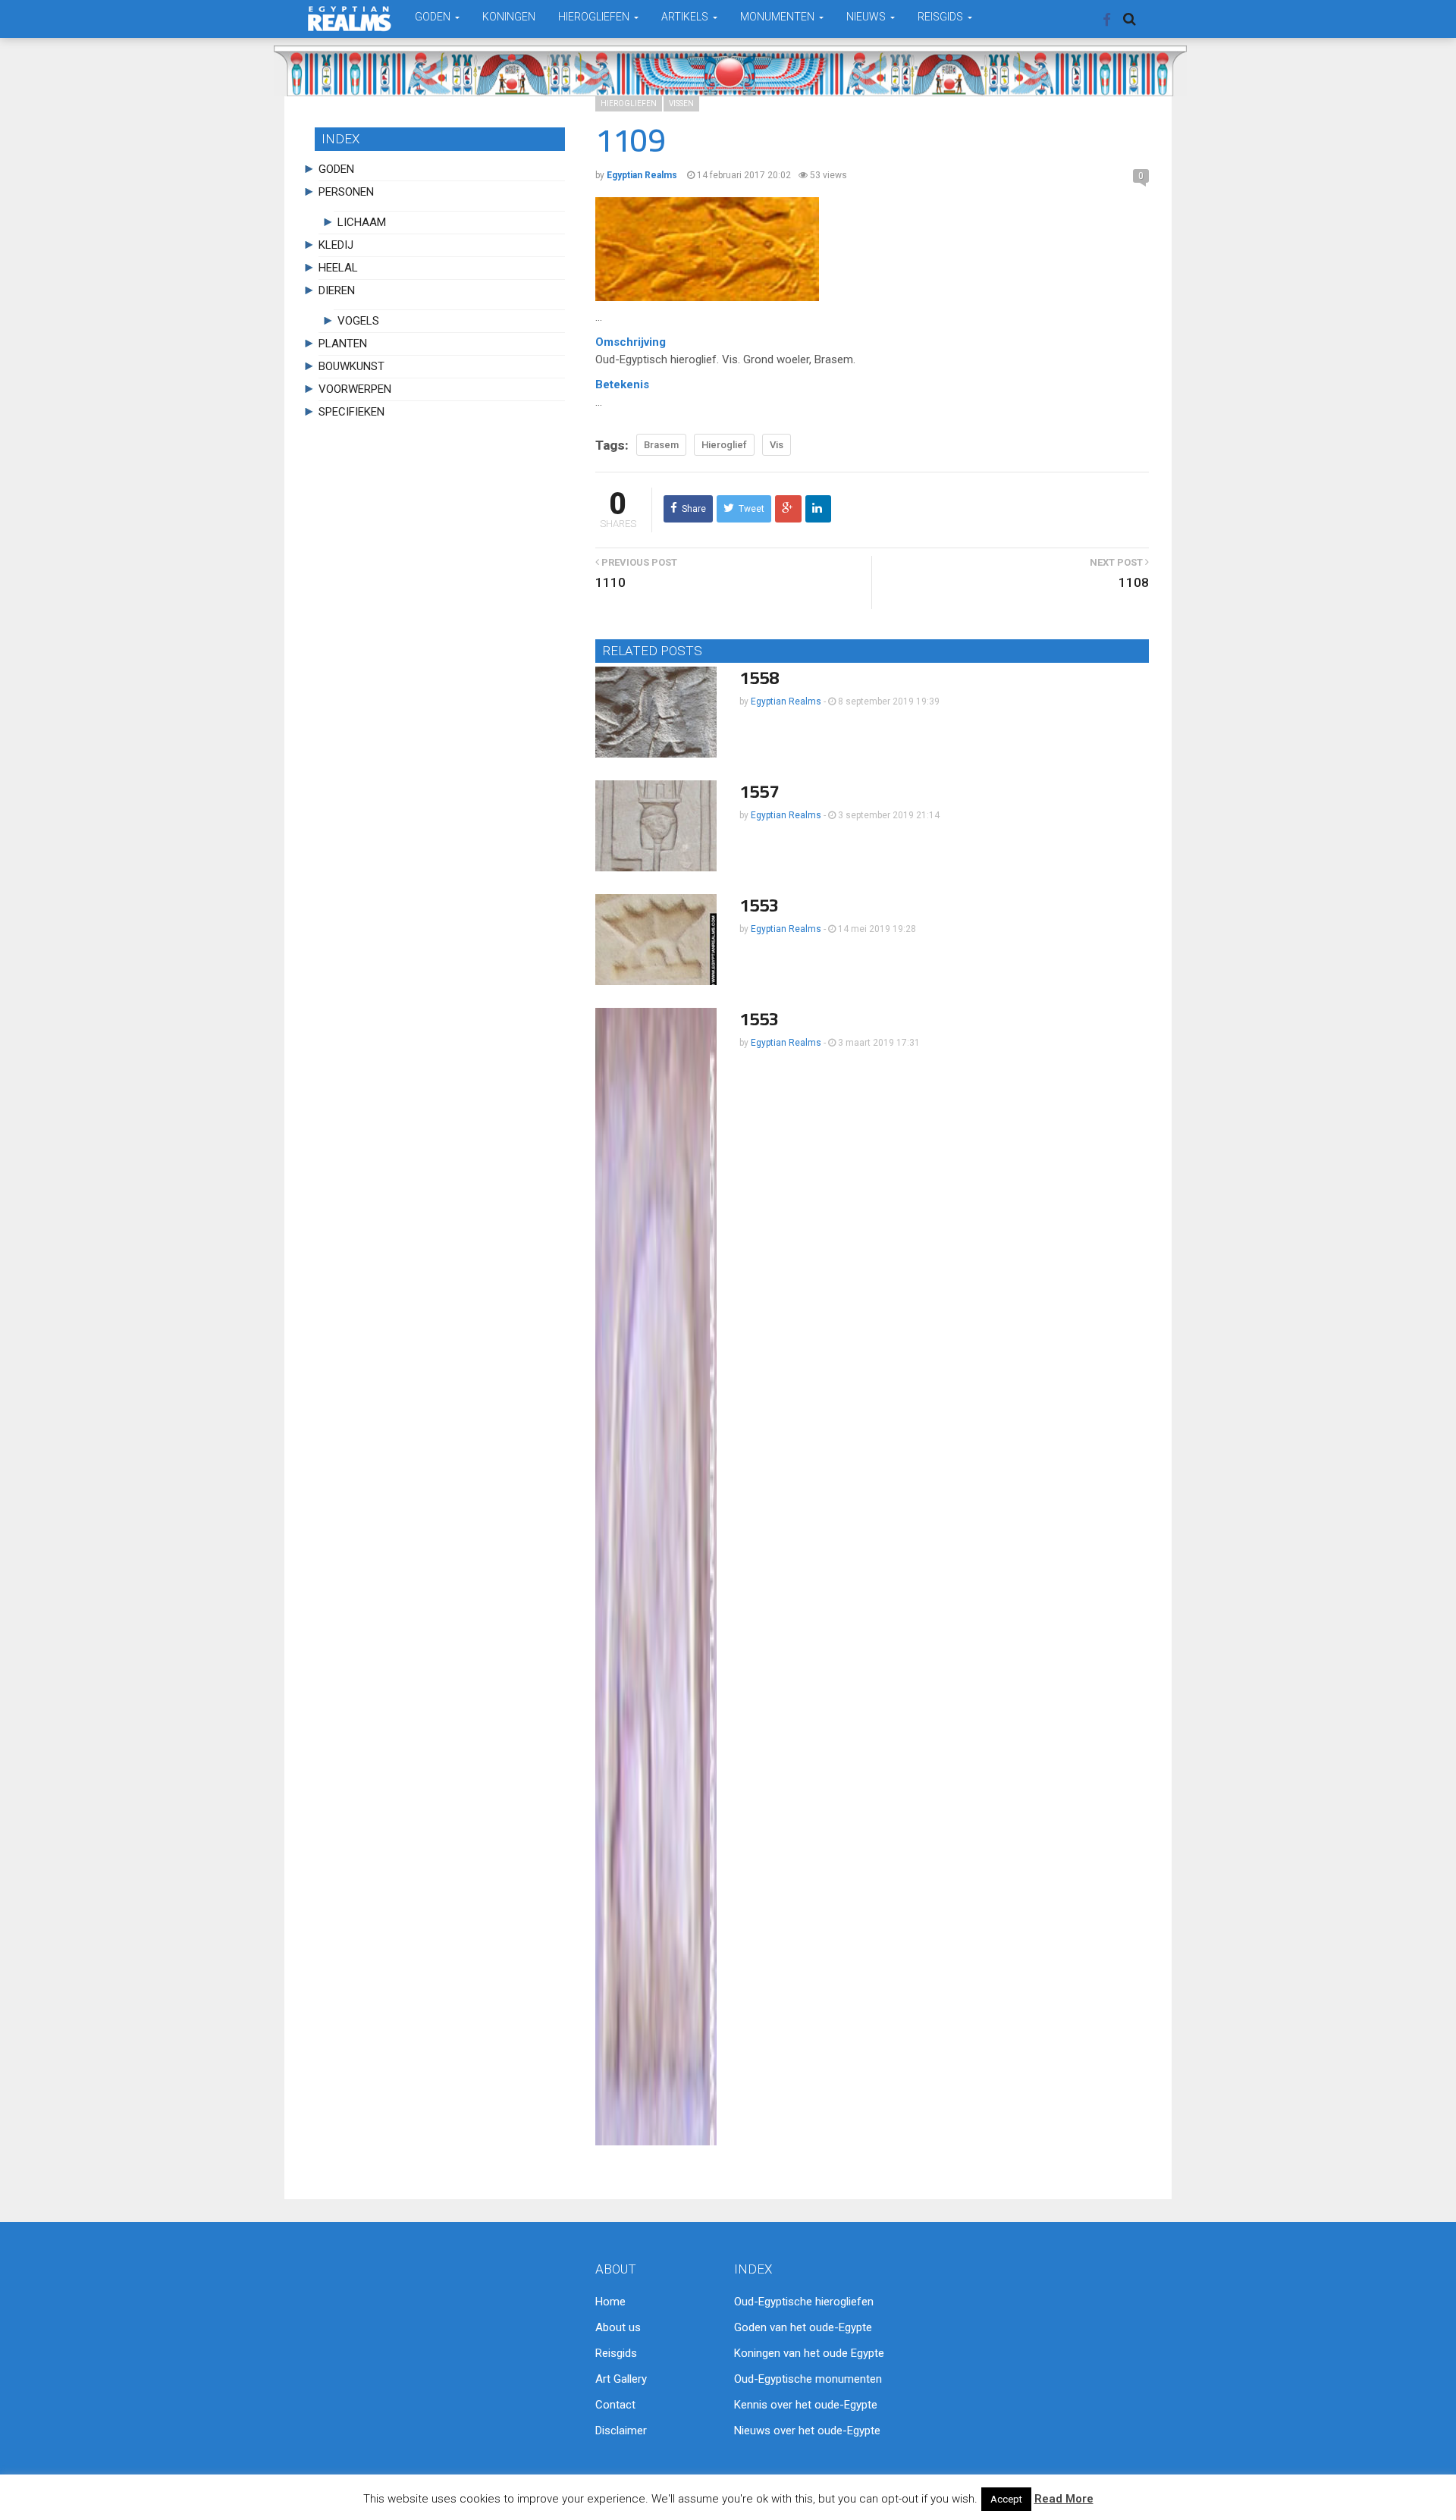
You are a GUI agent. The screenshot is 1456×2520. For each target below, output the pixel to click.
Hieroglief (724, 445)
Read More (1064, 2499)
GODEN (434, 17)
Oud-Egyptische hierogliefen (804, 2302)
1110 (610, 582)
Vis (777, 445)
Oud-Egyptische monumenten (808, 2379)
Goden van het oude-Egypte (803, 2327)
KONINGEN (509, 17)
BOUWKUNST (351, 366)
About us (618, 2327)
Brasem (661, 445)
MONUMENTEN (778, 17)
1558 (759, 678)
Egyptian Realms (786, 701)
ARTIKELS (686, 17)
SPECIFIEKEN (351, 412)
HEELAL (338, 268)
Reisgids (616, 2353)
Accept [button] (1006, 2499)
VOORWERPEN (355, 389)
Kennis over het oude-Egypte (806, 2405)
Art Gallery (621, 2379)
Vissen (681, 104)
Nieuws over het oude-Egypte (807, 2431)
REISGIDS (941, 17)
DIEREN (337, 290)
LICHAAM (362, 222)
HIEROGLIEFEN (595, 17)
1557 (759, 791)
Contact (615, 2405)
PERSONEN (346, 192)
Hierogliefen (629, 104)
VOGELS (358, 321)
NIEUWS (867, 17)
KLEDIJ (336, 245)
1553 (759, 905)
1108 (1134, 582)
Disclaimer (621, 2431)
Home (610, 2302)
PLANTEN (343, 344)
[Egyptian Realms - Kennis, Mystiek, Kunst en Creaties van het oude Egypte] (350, 19)
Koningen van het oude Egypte (809, 2353)
